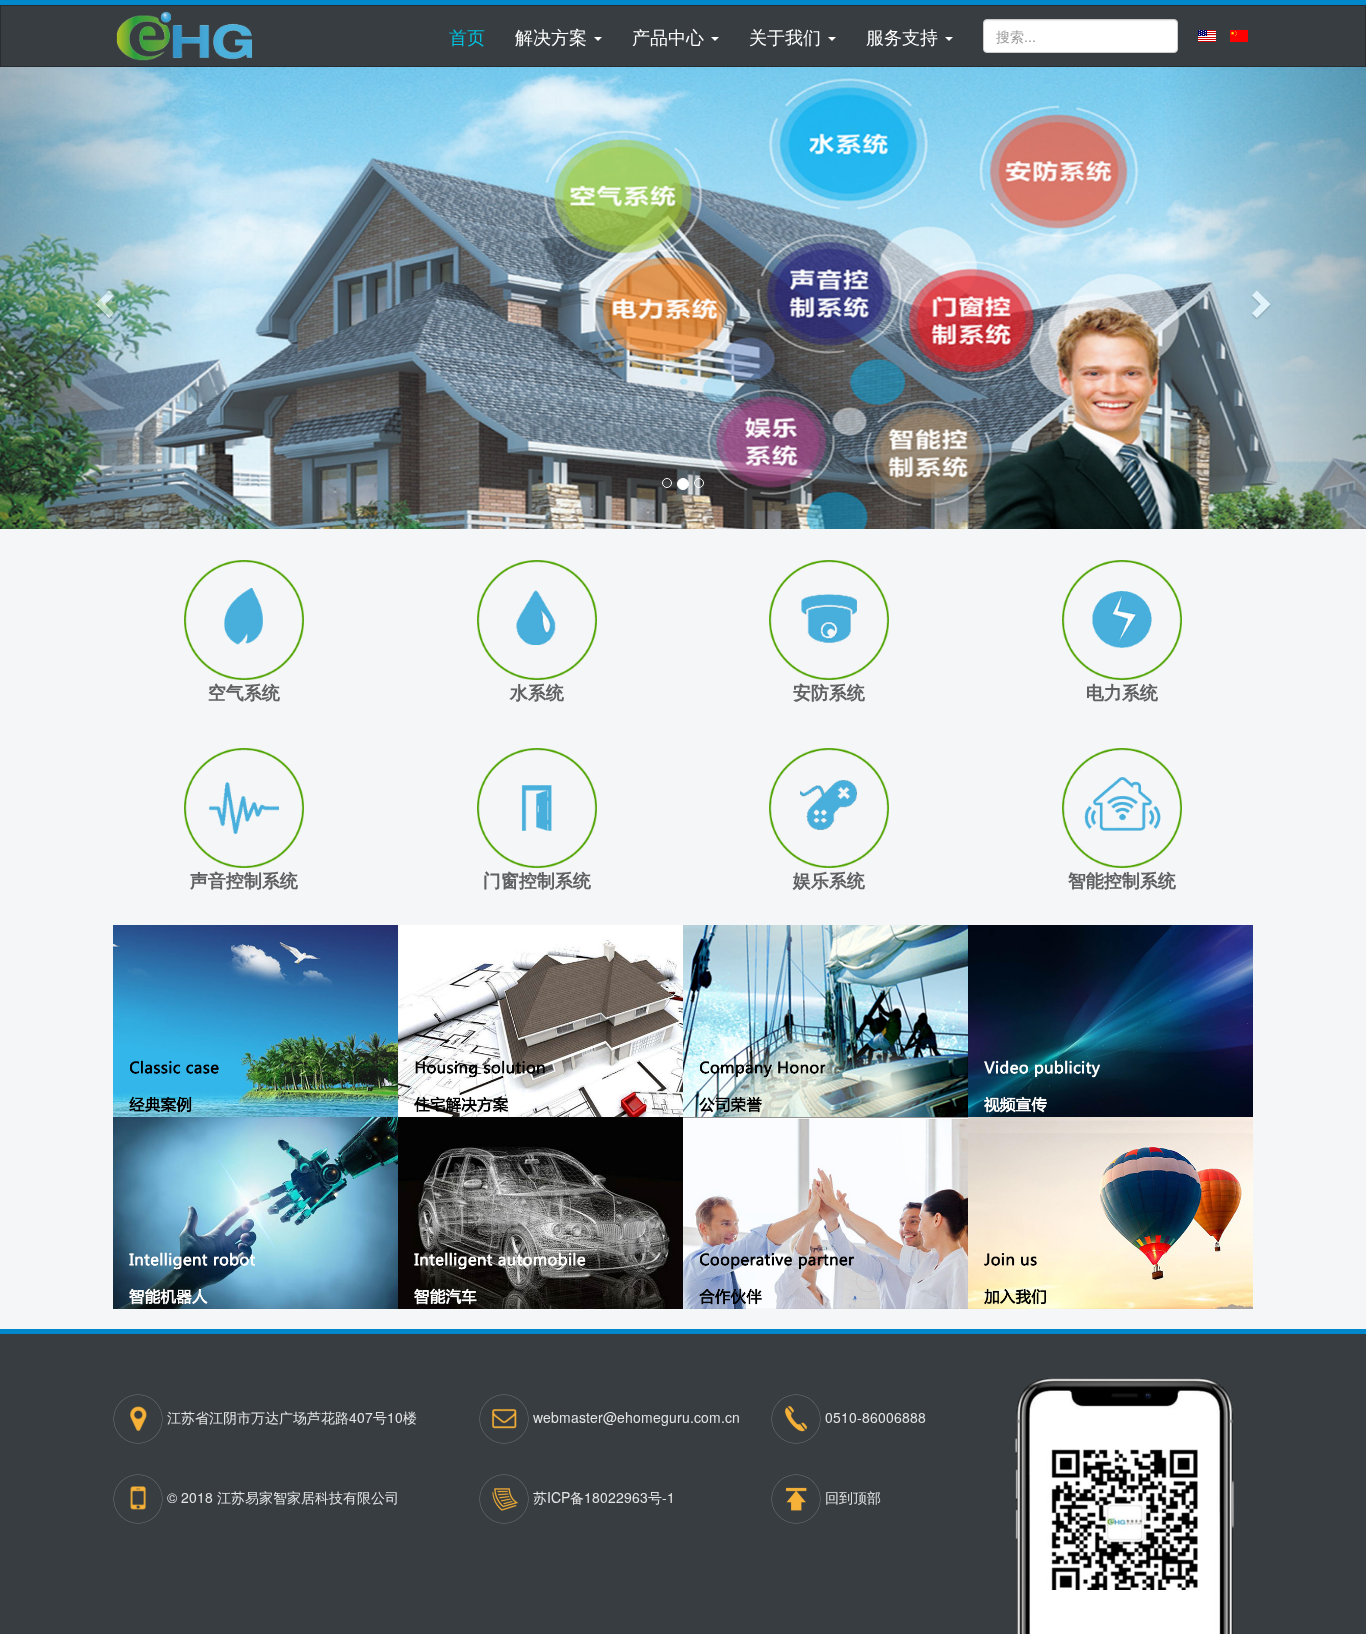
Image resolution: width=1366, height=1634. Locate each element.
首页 (467, 36)
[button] (558, 36)
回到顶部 (853, 1497)
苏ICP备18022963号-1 (604, 1497)
